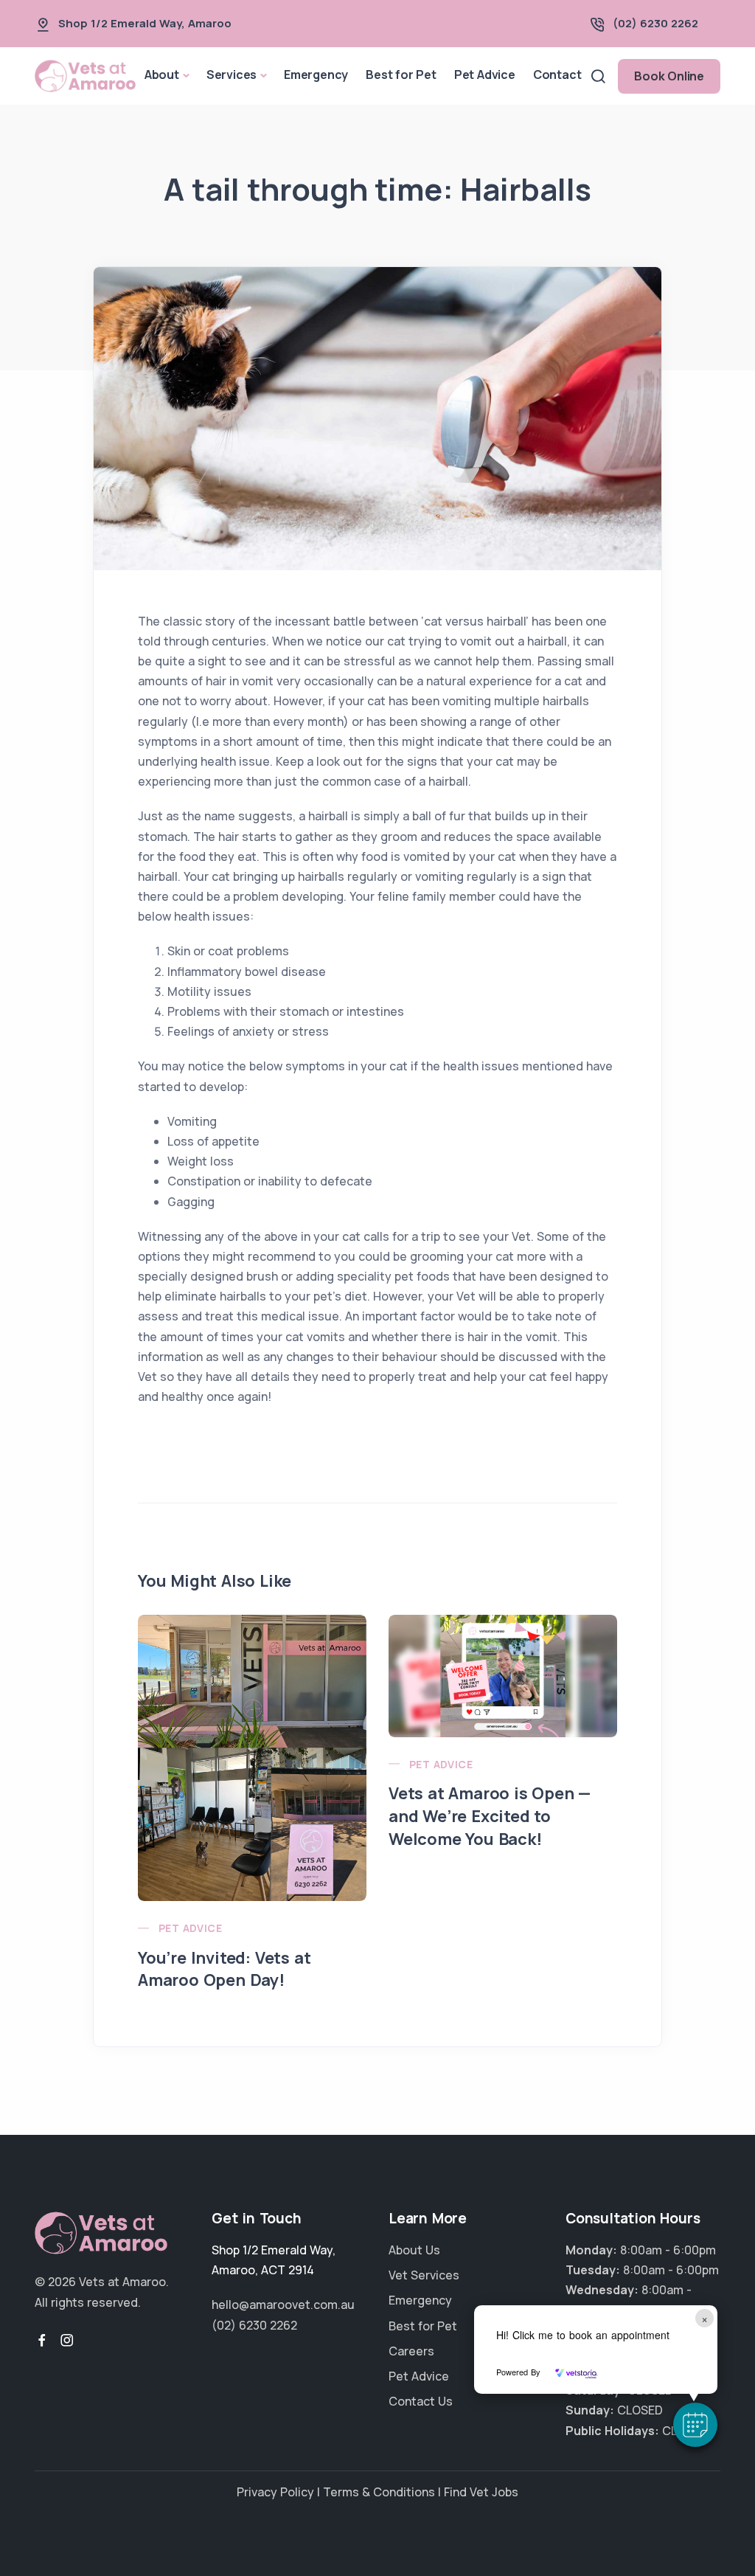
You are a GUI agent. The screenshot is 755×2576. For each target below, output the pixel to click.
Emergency (316, 75)
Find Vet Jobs (481, 2492)
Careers (411, 2351)
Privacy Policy (275, 2492)
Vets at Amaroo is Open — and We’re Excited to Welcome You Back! (490, 1816)
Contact (557, 75)
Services (232, 75)
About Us (414, 2250)
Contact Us (421, 2401)
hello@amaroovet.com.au (283, 2305)
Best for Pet (401, 75)
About (162, 75)
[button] (695, 2425)
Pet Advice (485, 75)
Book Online (669, 76)
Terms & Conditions (379, 2492)
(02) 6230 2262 (655, 23)
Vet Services (424, 2275)
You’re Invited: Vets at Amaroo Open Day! (224, 1969)
